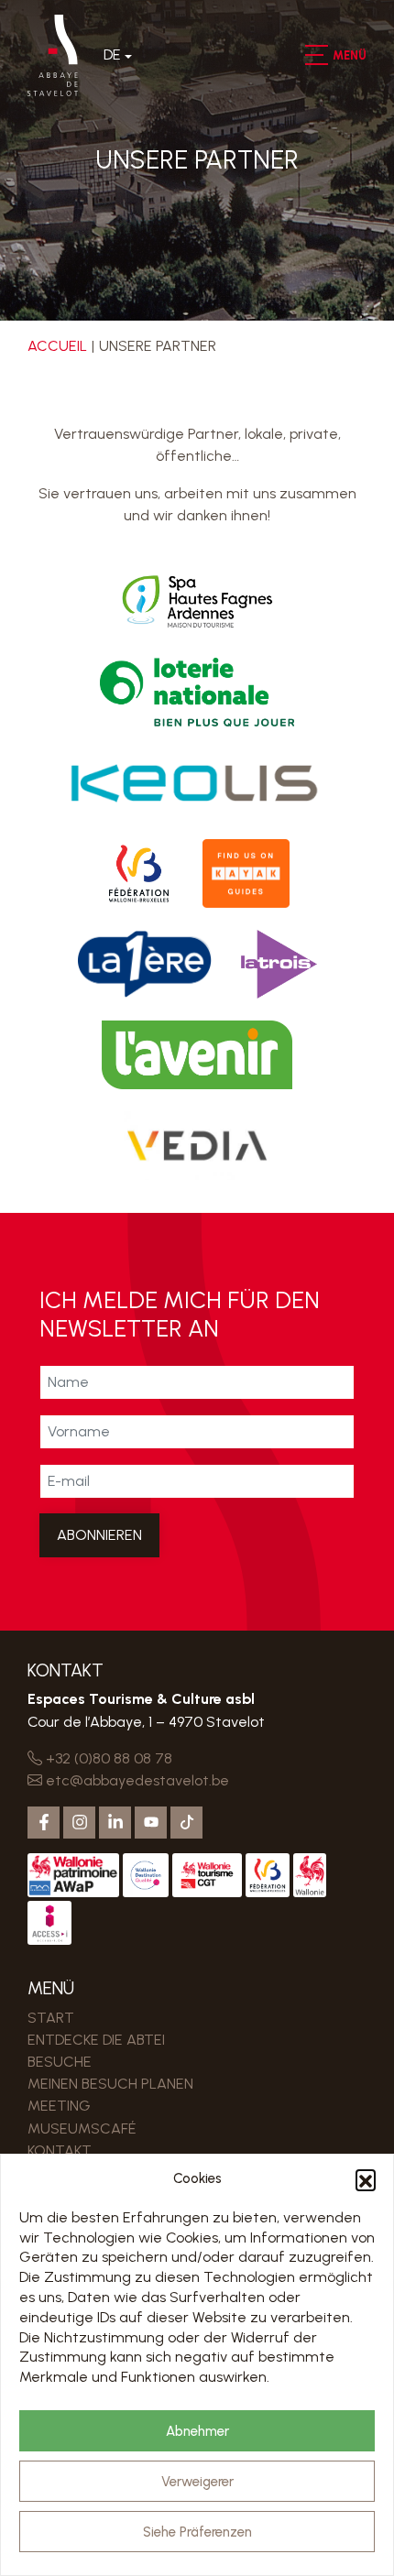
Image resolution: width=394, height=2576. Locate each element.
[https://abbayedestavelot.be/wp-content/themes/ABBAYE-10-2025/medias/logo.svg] (53, 55)
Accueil (57, 346)
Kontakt (60, 2150)
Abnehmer (197, 2431)
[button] (366, 2179)
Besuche (60, 2062)
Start (51, 2018)
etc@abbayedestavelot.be (136, 1780)
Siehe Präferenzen (197, 2532)
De (112, 55)
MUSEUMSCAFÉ (82, 2128)
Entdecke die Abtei (96, 2040)
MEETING (59, 2106)
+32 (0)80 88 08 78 (107, 1758)
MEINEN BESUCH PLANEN (110, 2084)
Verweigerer (197, 2482)
